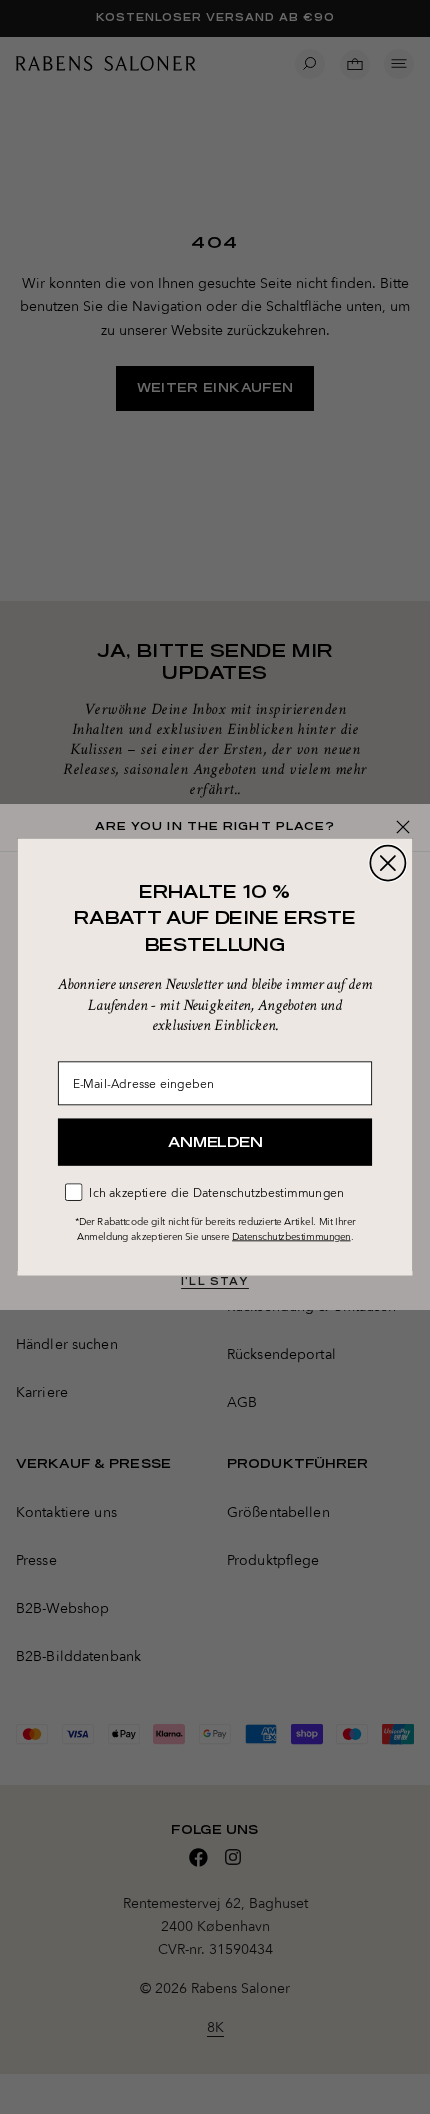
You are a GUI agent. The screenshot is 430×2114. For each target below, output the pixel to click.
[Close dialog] (387, 863)
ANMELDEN (215, 1142)
